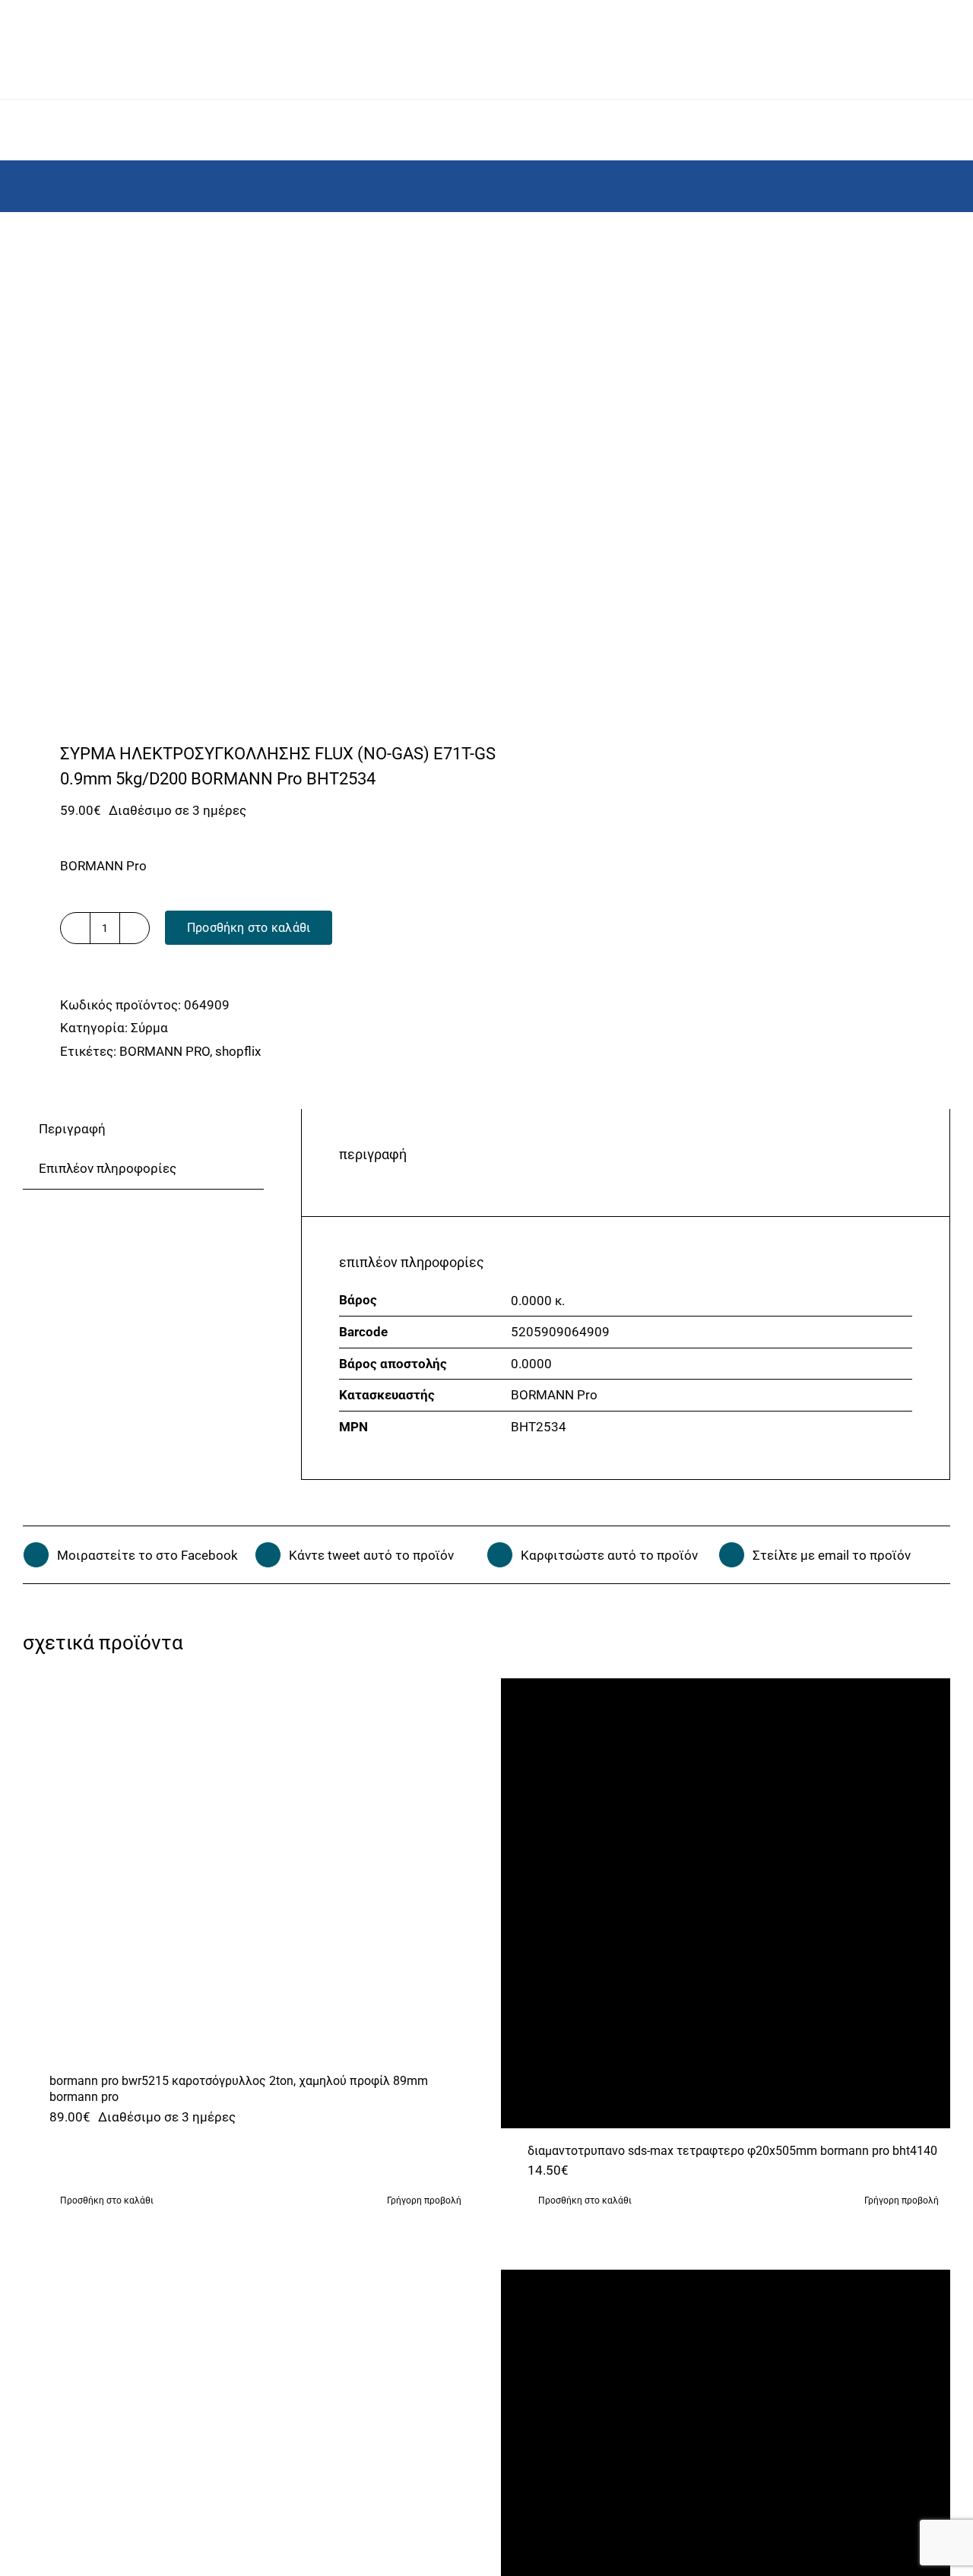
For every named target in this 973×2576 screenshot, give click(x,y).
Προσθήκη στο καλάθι (249, 928)
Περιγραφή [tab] (72, 1129)
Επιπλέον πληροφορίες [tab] (108, 1168)
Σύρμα (149, 1028)
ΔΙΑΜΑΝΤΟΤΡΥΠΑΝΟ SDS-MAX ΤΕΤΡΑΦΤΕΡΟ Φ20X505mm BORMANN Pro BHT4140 (732, 2151)
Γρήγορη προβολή (424, 2201)
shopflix (238, 1051)
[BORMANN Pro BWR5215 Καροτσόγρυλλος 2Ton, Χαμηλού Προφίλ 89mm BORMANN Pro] (248, 1868)
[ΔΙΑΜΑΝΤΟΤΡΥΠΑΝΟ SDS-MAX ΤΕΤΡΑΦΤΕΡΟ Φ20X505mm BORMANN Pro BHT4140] (726, 1903)
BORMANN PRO (165, 1051)
